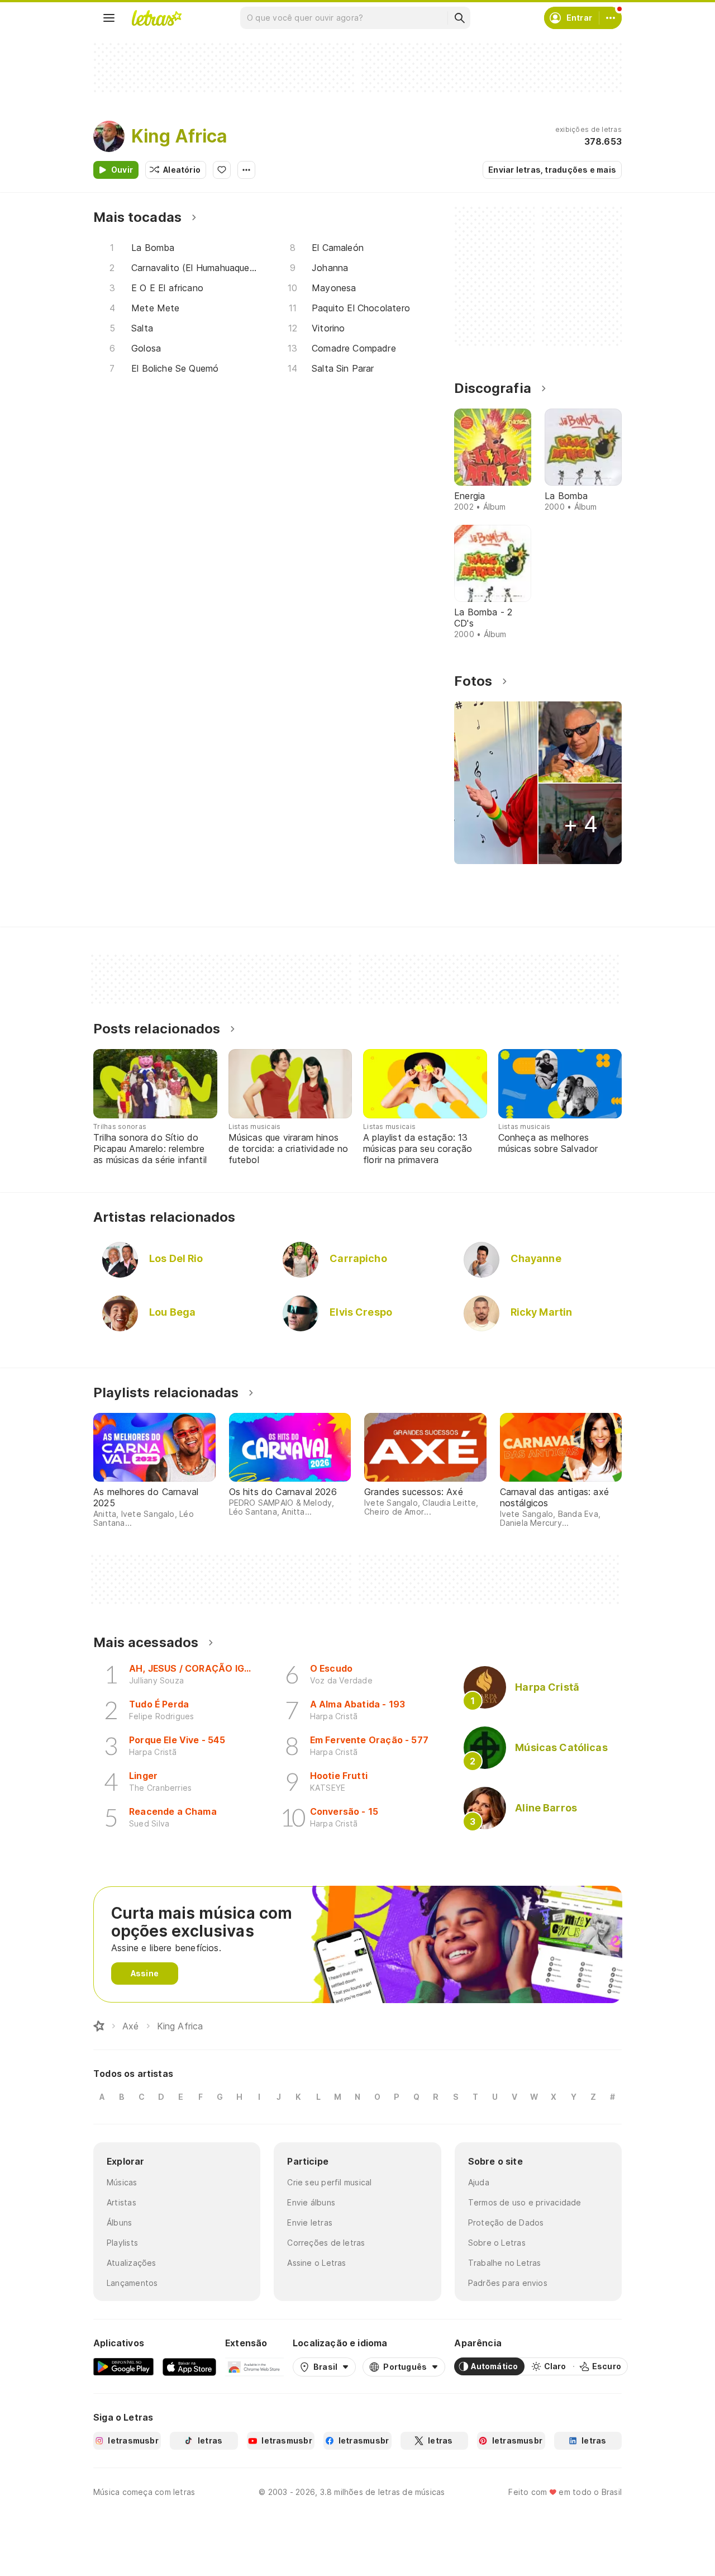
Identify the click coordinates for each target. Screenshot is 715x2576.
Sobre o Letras (497, 2243)
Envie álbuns (311, 2202)
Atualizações (132, 2263)
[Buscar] (459, 18)
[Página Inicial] (99, 2026)
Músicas (122, 2182)
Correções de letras (326, 2243)
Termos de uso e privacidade (525, 2202)
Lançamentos (132, 2283)
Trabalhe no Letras (505, 2263)
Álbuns (119, 2222)
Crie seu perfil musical (329, 2182)
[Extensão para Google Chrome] (254, 2366)
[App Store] (189, 2366)
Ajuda (479, 2182)
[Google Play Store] (123, 2366)
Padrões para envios (508, 2283)
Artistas (121, 2202)
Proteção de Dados (506, 2222)
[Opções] (246, 170)
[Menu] (109, 18)
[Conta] (611, 18)
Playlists (122, 2243)
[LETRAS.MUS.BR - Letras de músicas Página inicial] (156, 18)
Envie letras (310, 2222)
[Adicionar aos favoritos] (222, 170)
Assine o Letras (316, 2263)
